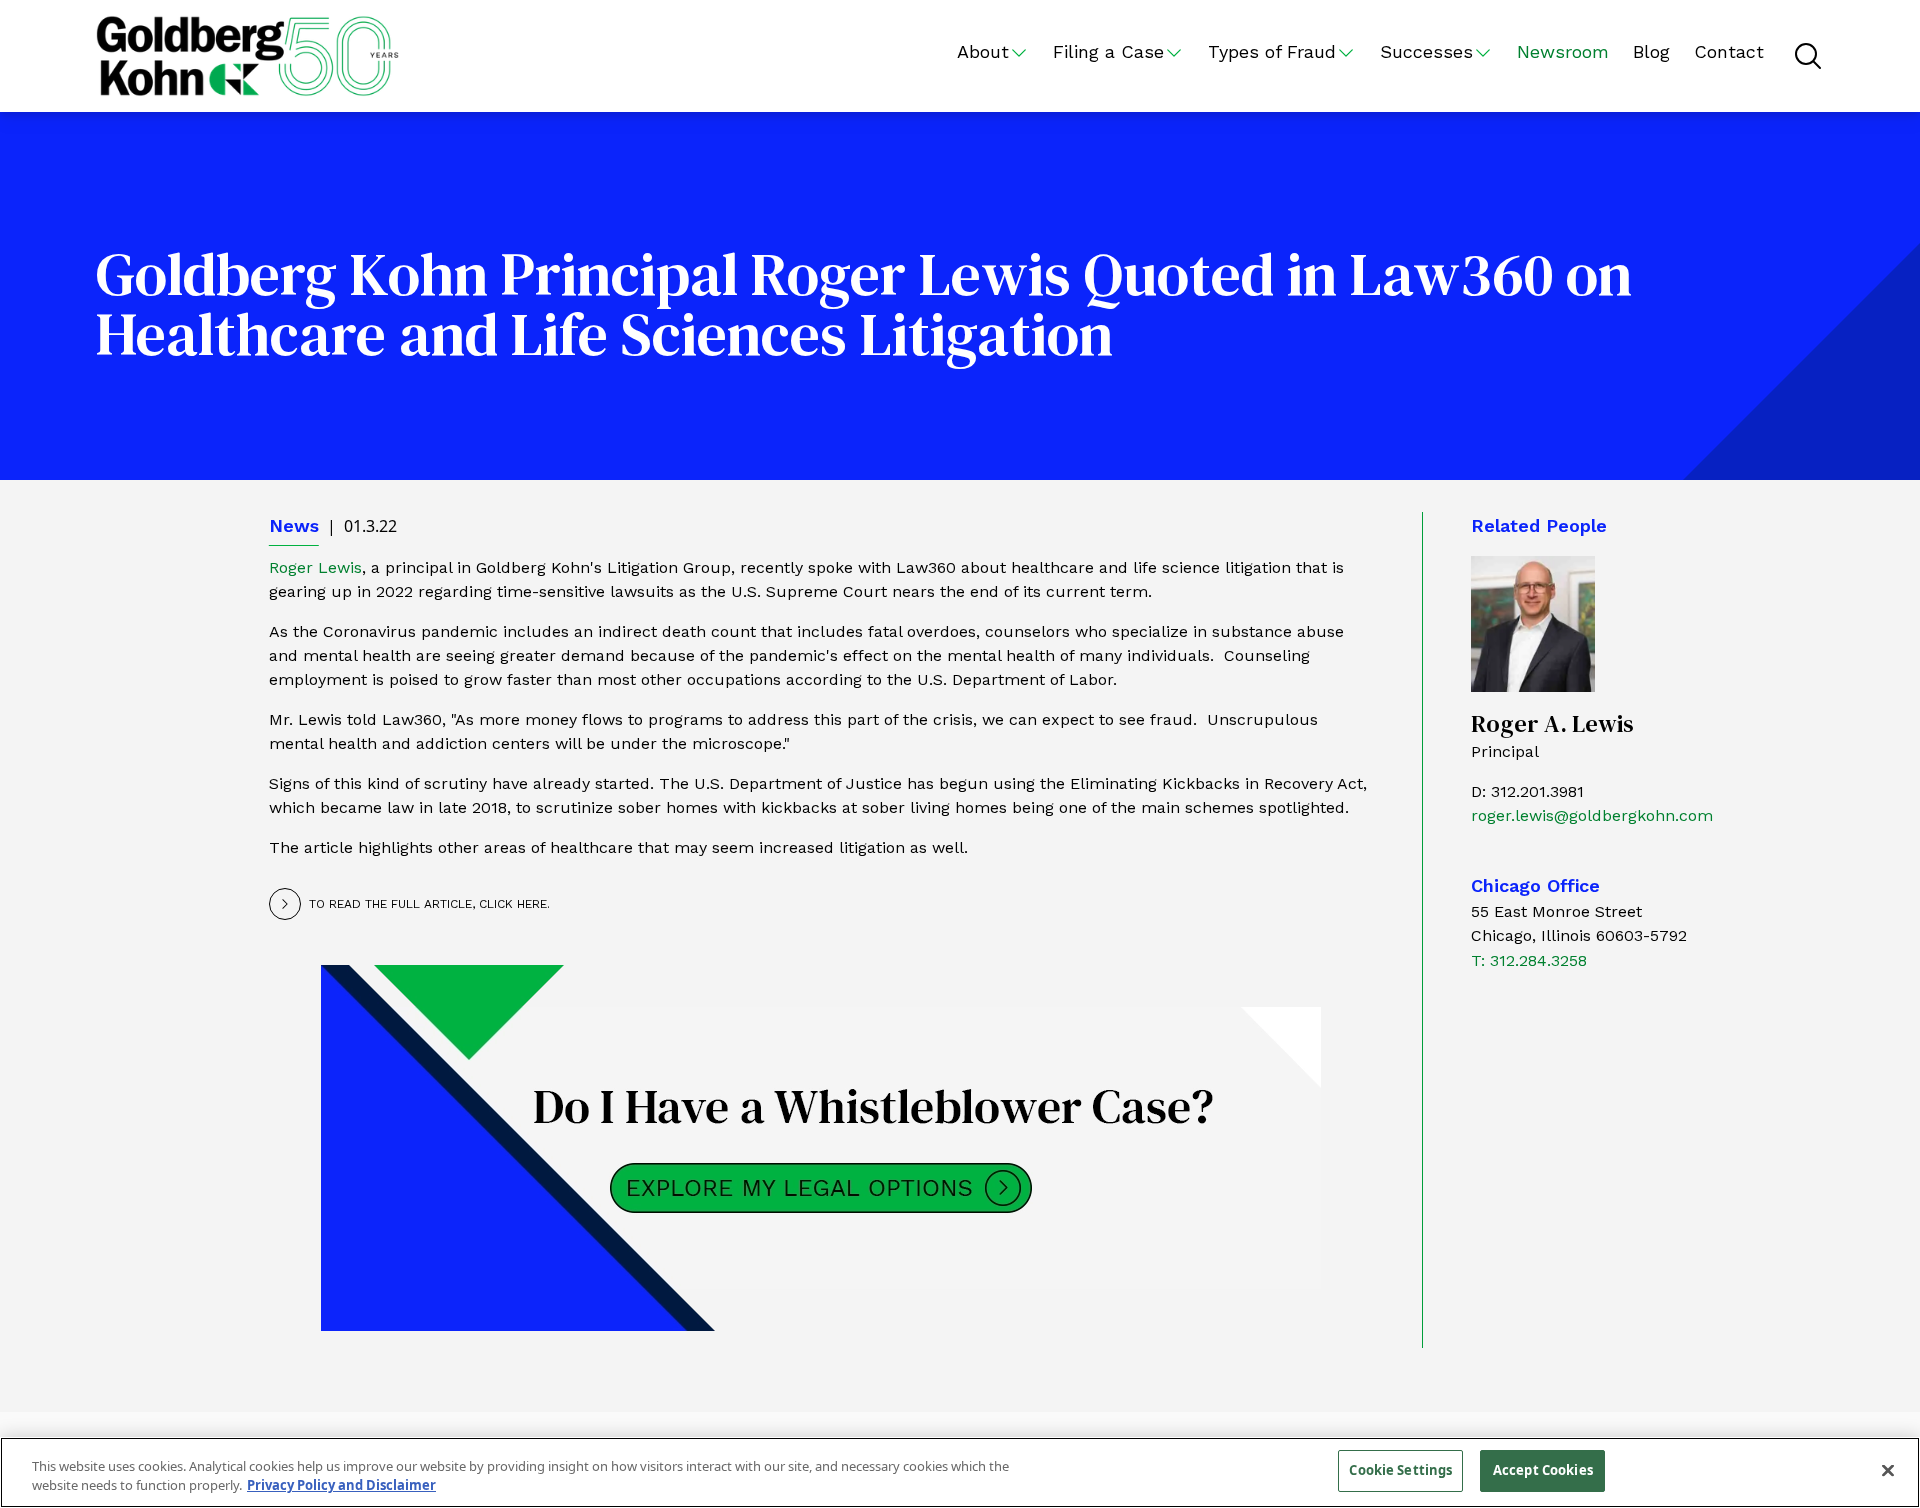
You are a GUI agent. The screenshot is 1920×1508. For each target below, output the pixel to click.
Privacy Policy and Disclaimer (341, 1486)
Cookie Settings (1400, 1470)
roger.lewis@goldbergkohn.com (1592, 815)
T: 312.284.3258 (1529, 960)
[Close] (1888, 1470)
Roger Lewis (315, 567)
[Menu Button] (1808, 56)
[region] (960, 1472)
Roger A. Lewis (1552, 724)
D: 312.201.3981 (1527, 791)
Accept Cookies (1543, 1470)
